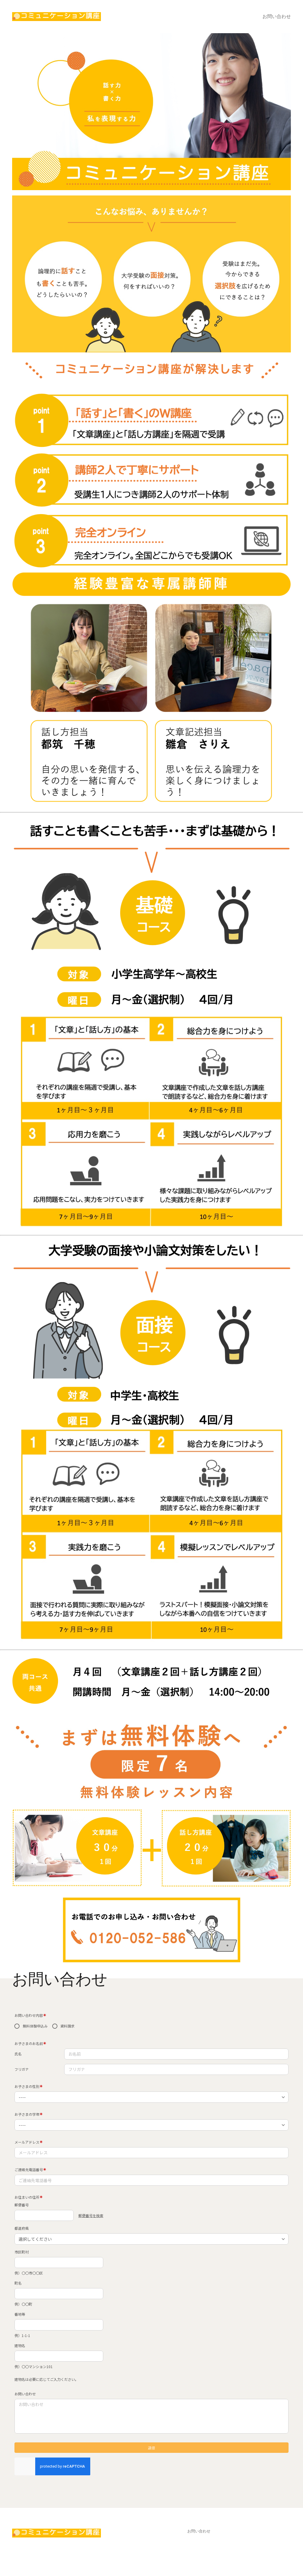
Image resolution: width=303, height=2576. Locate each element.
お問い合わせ (277, 16)
